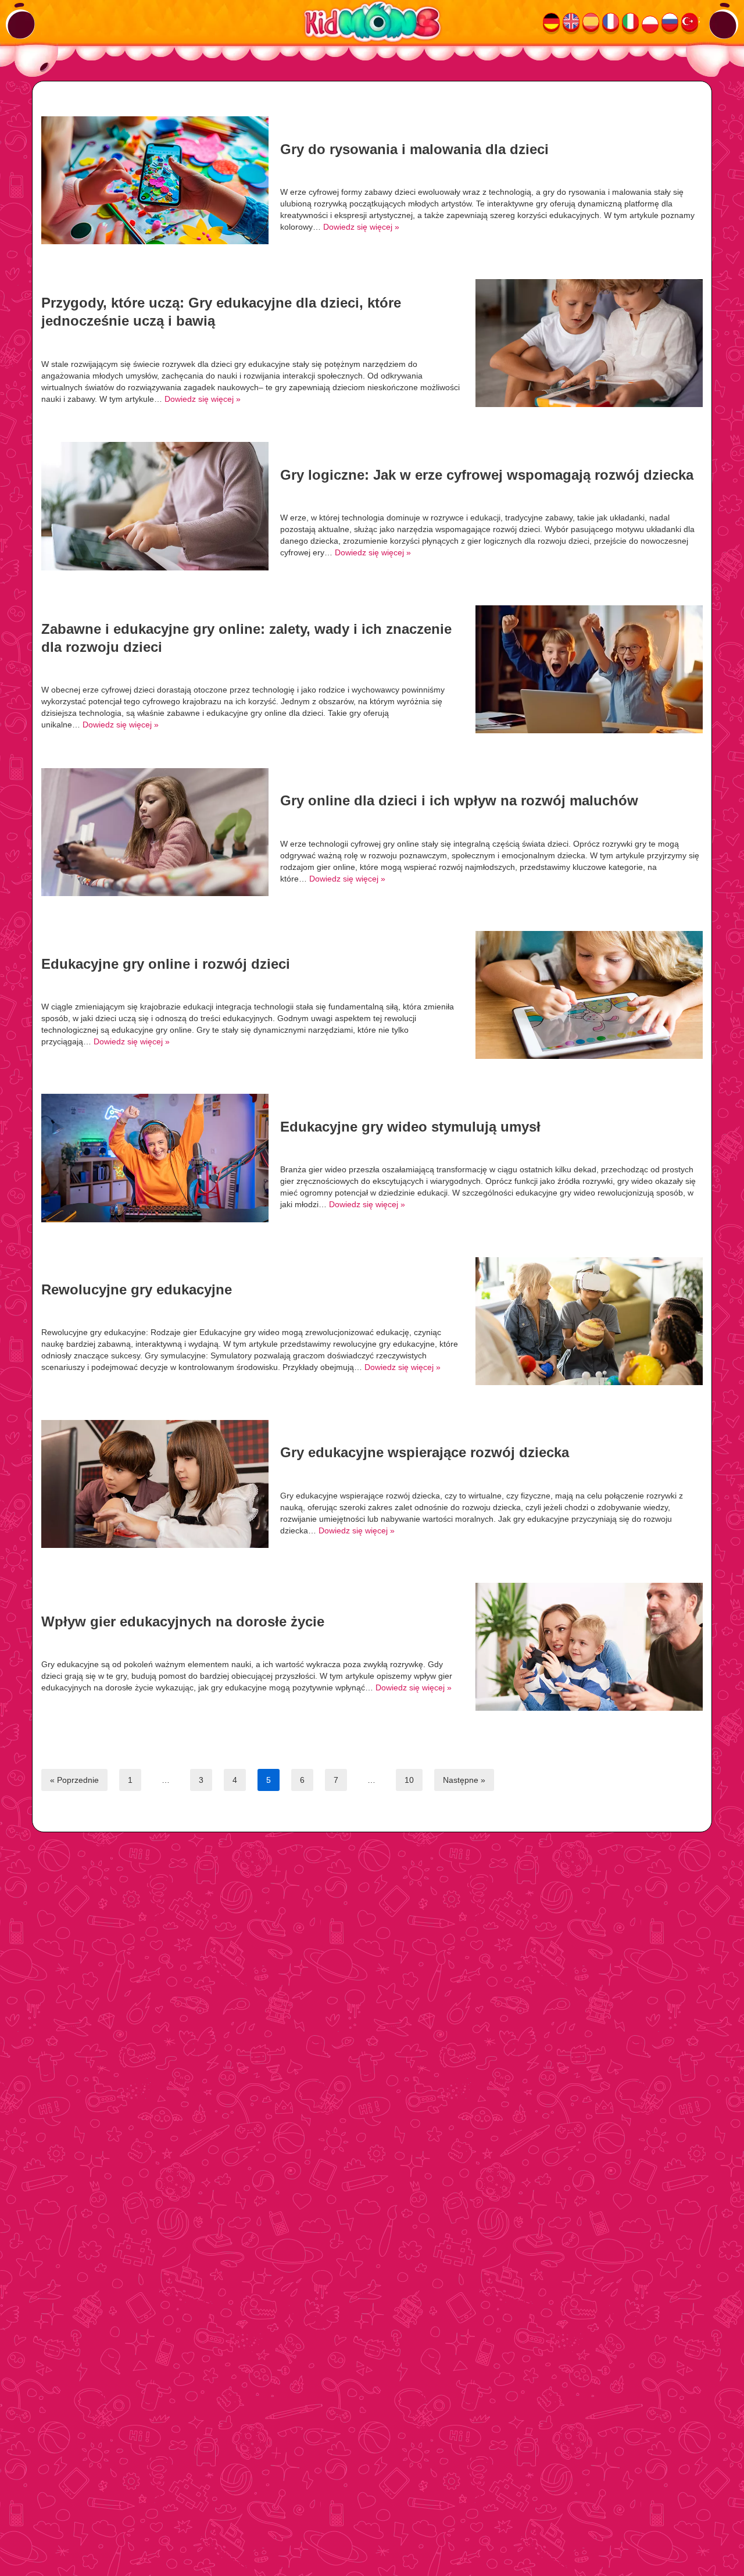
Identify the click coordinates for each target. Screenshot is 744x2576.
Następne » (464, 1780)
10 (409, 1780)
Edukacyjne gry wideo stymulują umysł (410, 1127)
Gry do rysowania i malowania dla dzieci (414, 149)
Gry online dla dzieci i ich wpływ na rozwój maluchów (459, 800)
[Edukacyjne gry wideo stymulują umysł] (155, 1158)
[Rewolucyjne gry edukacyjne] (589, 1321)
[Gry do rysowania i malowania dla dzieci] (155, 180)
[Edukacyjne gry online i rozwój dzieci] (589, 995)
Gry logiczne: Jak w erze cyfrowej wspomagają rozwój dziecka (487, 475)
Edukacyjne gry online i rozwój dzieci (166, 964)
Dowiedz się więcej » (361, 227)
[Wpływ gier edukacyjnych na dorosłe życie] (589, 1647)
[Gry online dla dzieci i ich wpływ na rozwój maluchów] (155, 832)
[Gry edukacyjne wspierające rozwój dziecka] (155, 1484)
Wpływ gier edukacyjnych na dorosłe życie (183, 1621)
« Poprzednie (74, 1780)
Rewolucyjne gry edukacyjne (137, 1289)
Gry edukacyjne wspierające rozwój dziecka (425, 1452)
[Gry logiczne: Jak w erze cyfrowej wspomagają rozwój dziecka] (155, 506)
